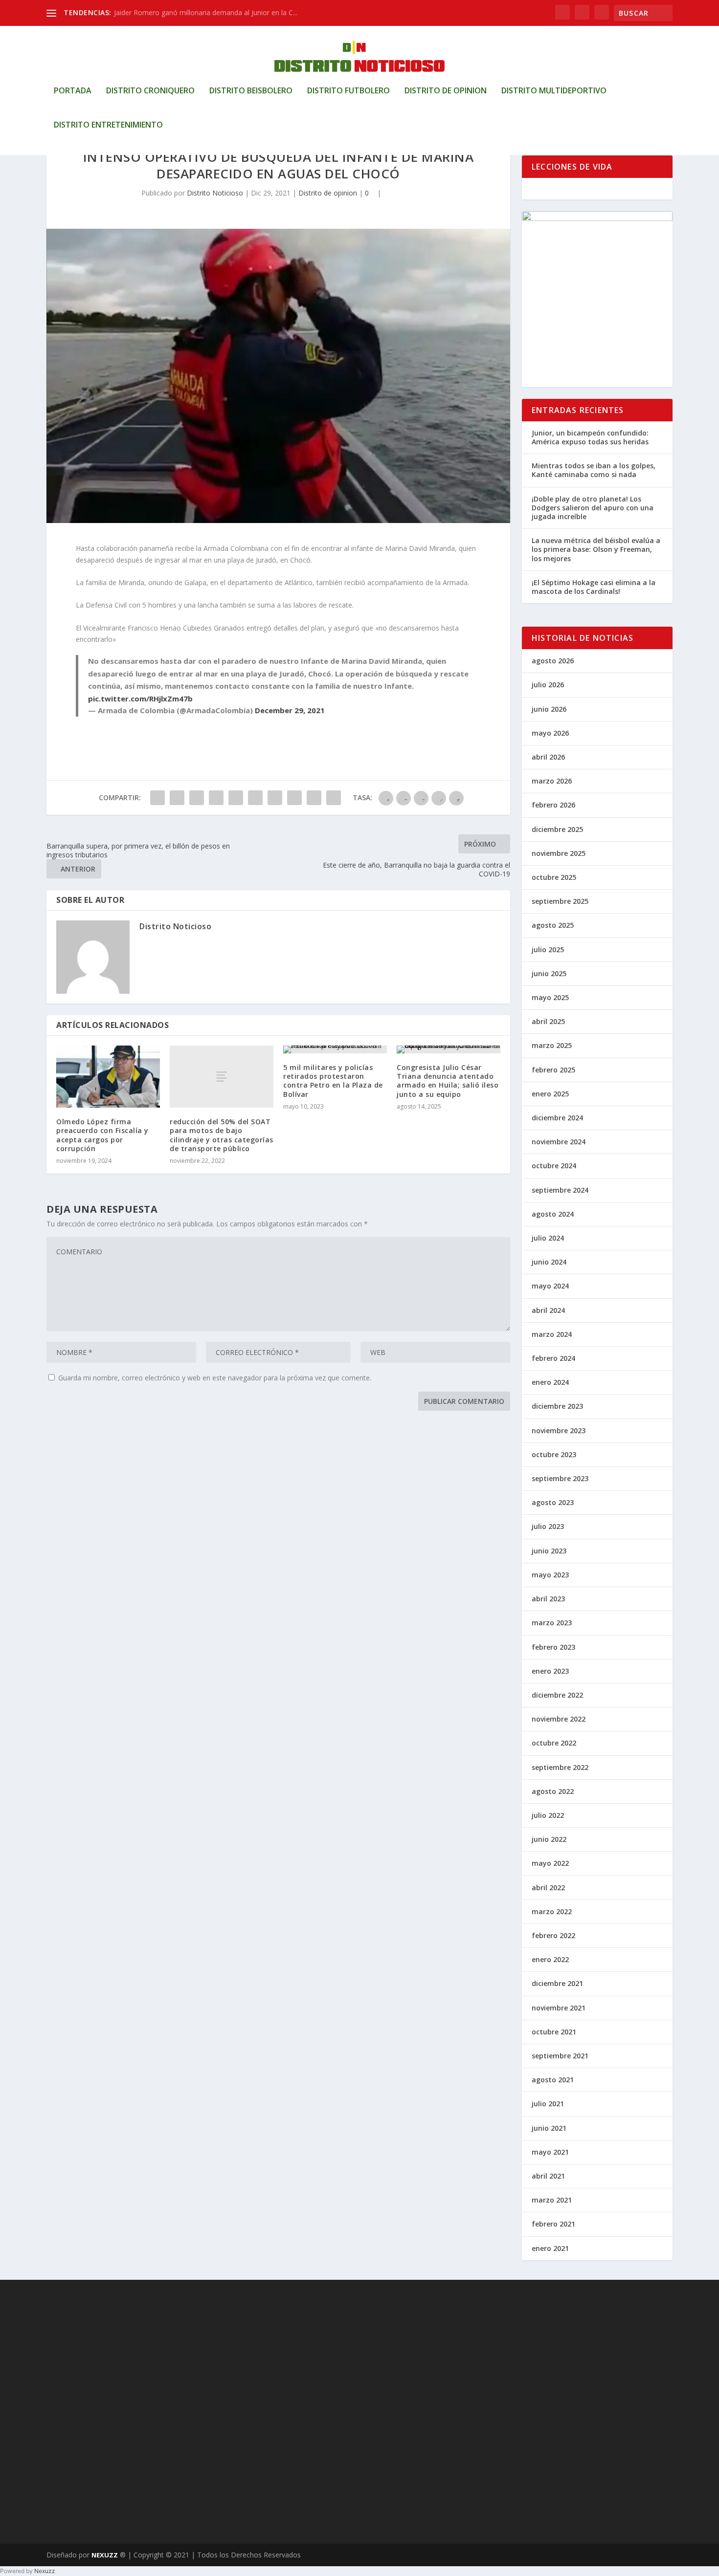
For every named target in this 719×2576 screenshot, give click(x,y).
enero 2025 (550, 1094)
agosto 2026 (553, 661)
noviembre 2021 (559, 2008)
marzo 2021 (552, 2200)
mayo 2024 (550, 1286)
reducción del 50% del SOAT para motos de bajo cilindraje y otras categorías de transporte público (222, 1135)
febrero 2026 (553, 805)
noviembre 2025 (559, 853)
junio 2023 (549, 1551)
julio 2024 (548, 1238)
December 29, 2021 (290, 710)
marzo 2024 (552, 1334)
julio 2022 (548, 1815)
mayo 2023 (550, 1575)
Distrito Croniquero (150, 91)
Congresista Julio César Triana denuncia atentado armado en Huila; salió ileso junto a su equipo (448, 1081)
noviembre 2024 (559, 1142)
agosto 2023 (553, 1502)
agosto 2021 (553, 2080)
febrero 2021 (553, 2224)
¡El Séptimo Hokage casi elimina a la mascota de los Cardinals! (594, 587)
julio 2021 (548, 2104)
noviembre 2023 (559, 1430)
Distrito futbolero (348, 91)
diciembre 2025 (557, 829)
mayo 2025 (550, 997)
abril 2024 (548, 1310)
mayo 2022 (550, 1863)
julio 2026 (548, 685)
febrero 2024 (553, 1358)
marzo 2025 (552, 1045)
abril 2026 (548, 757)
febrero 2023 (553, 1647)
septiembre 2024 (560, 1190)
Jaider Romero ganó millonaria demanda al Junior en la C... (206, 12)
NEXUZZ (105, 2555)
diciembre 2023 (557, 1406)
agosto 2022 (553, 1791)
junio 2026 (549, 709)
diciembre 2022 (557, 1695)
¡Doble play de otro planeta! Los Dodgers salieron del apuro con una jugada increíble (593, 508)
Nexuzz (45, 2571)
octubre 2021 (554, 2032)
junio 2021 (549, 2128)
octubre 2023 (554, 1454)
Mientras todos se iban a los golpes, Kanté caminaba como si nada (594, 470)
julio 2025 (548, 950)
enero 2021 (550, 2248)
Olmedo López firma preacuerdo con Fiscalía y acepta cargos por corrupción (102, 1135)
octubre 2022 (554, 1743)
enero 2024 (550, 1382)
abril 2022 (548, 1888)
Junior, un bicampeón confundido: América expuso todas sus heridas (590, 437)
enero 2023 (550, 1671)
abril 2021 (548, 2176)
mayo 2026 (550, 733)
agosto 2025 (553, 925)
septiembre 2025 (560, 901)
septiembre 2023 (560, 1478)
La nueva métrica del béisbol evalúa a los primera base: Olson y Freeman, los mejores (596, 549)
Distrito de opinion (446, 91)
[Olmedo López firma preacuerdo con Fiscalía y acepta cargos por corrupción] (108, 1077)
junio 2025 (549, 973)
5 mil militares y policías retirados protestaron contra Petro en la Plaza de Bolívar (333, 1081)
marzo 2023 (552, 1623)
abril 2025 (548, 1021)
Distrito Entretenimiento (108, 125)
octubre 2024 (554, 1166)
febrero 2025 (553, 1070)
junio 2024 (549, 1262)
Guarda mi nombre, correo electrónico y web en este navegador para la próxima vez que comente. (215, 1378)
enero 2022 (550, 1959)
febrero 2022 (553, 1935)
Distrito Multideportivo (554, 91)
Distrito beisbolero (251, 91)
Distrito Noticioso (215, 193)
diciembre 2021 (557, 1983)
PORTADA (73, 91)
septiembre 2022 (560, 1767)
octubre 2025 (554, 877)
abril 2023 (548, 1599)
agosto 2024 (553, 1214)
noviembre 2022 (559, 1719)
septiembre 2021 (560, 2056)
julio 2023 (548, 1526)
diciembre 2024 (557, 1118)
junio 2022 (549, 1839)
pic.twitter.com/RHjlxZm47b (140, 699)
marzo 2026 (552, 781)
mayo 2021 (550, 2152)
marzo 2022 (552, 1911)
